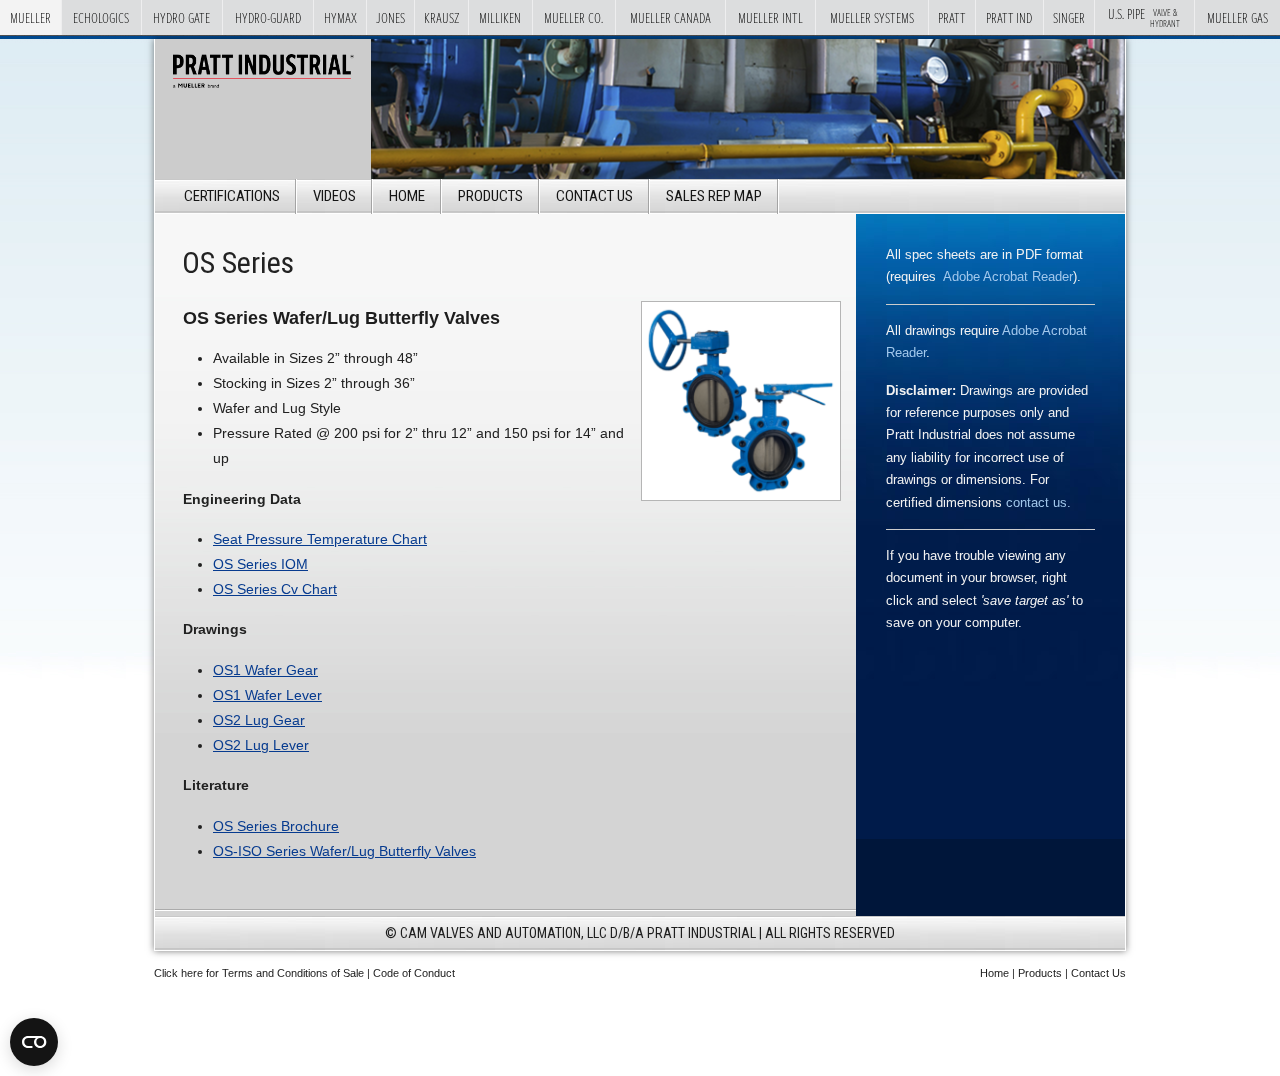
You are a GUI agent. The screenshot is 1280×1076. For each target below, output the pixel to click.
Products (490, 196)
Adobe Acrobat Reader (1008, 276)
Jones (390, 17)
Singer (1069, 17)
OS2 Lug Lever (261, 745)
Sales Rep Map (714, 196)
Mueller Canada (670, 17)
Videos (334, 196)
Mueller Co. (573, 17)
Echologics (101, 17)
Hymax (340, 17)
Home (407, 196)
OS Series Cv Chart (275, 589)
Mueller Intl (770, 17)
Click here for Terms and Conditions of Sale (259, 973)
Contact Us (594, 196)
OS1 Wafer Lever (267, 695)
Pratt (952, 17)
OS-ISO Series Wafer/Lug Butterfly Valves (344, 851)
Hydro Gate (181, 17)
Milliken (500, 17)
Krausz (441, 17)
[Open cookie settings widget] (34, 1042)
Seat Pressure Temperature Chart (320, 539)
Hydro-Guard (268, 17)
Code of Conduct (414, 973)
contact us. (1038, 502)
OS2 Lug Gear (259, 720)
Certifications (232, 196)
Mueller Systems (872, 17)
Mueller (30, 17)
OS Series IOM (260, 564)
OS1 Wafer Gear (265, 670)
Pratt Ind (1009, 17)
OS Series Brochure (276, 826)
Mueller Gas (1237, 17)
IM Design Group (675, 1003)
